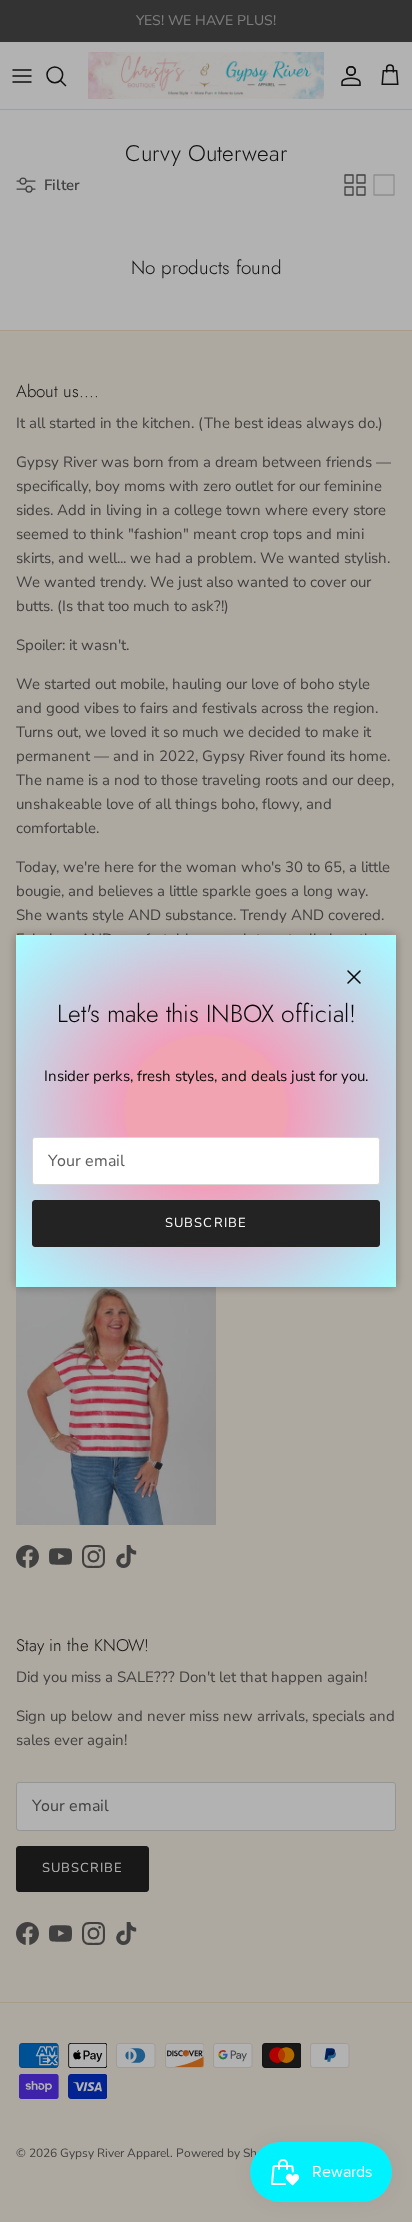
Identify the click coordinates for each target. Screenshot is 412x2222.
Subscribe (205, 1223)
